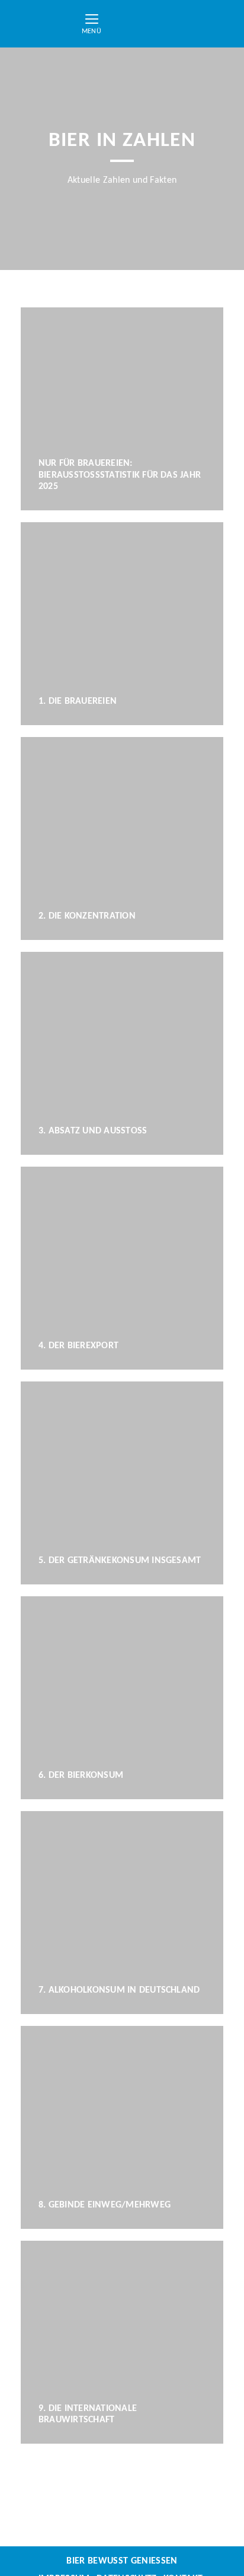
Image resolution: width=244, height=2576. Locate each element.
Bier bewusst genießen (122, 2561)
